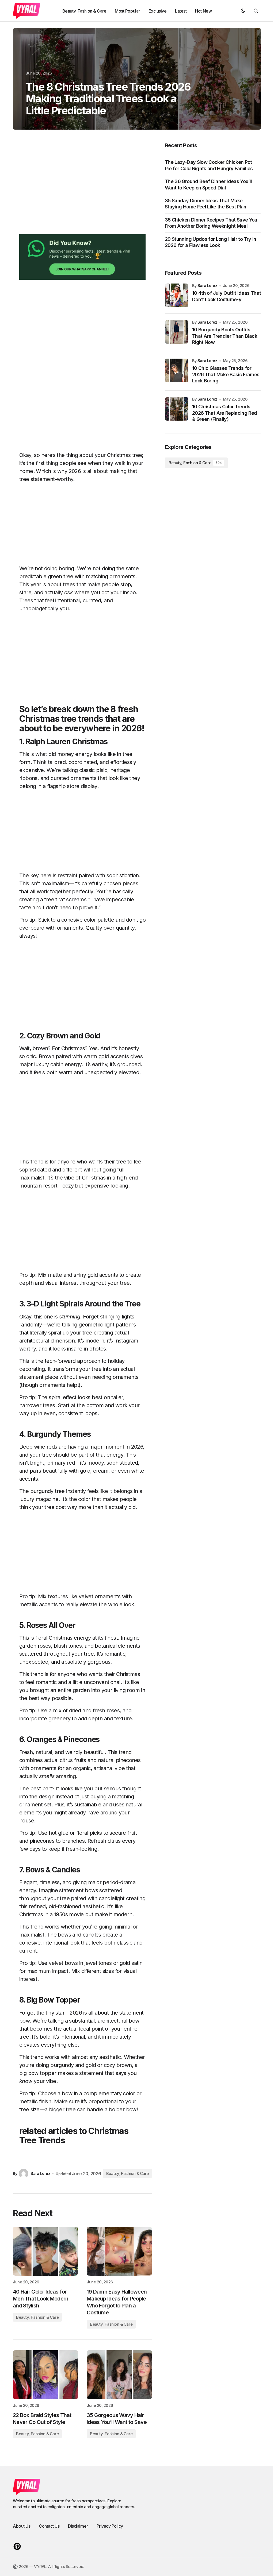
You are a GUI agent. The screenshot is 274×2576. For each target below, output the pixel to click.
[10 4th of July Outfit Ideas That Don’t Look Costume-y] (177, 295)
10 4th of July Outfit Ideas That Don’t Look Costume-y (227, 296)
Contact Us (49, 2526)
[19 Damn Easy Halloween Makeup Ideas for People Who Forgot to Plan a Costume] (119, 2251)
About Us (22, 2526)
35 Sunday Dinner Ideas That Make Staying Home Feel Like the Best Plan (206, 204)
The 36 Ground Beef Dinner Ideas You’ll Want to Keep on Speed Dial (208, 184)
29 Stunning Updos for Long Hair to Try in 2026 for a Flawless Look (210, 242)
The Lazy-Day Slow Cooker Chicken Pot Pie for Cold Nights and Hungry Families (209, 165)
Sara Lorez (207, 286)
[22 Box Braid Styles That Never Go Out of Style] (45, 2375)
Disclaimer (78, 2526)
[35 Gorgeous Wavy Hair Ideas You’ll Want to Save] (119, 2375)
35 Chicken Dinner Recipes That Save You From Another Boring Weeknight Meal (211, 223)
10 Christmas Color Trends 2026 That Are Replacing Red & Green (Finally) (225, 413)
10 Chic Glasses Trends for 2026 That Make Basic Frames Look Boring (226, 374)
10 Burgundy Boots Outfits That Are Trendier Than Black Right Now (225, 336)
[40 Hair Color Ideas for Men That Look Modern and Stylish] (45, 2251)
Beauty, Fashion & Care (128, 2173)
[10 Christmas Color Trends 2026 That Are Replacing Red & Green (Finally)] (177, 409)
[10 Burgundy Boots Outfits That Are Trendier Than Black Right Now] (177, 332)
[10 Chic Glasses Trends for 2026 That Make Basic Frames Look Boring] (177, 370)
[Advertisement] (82, 188)
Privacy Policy (110, 2526)
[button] (243, 11)
